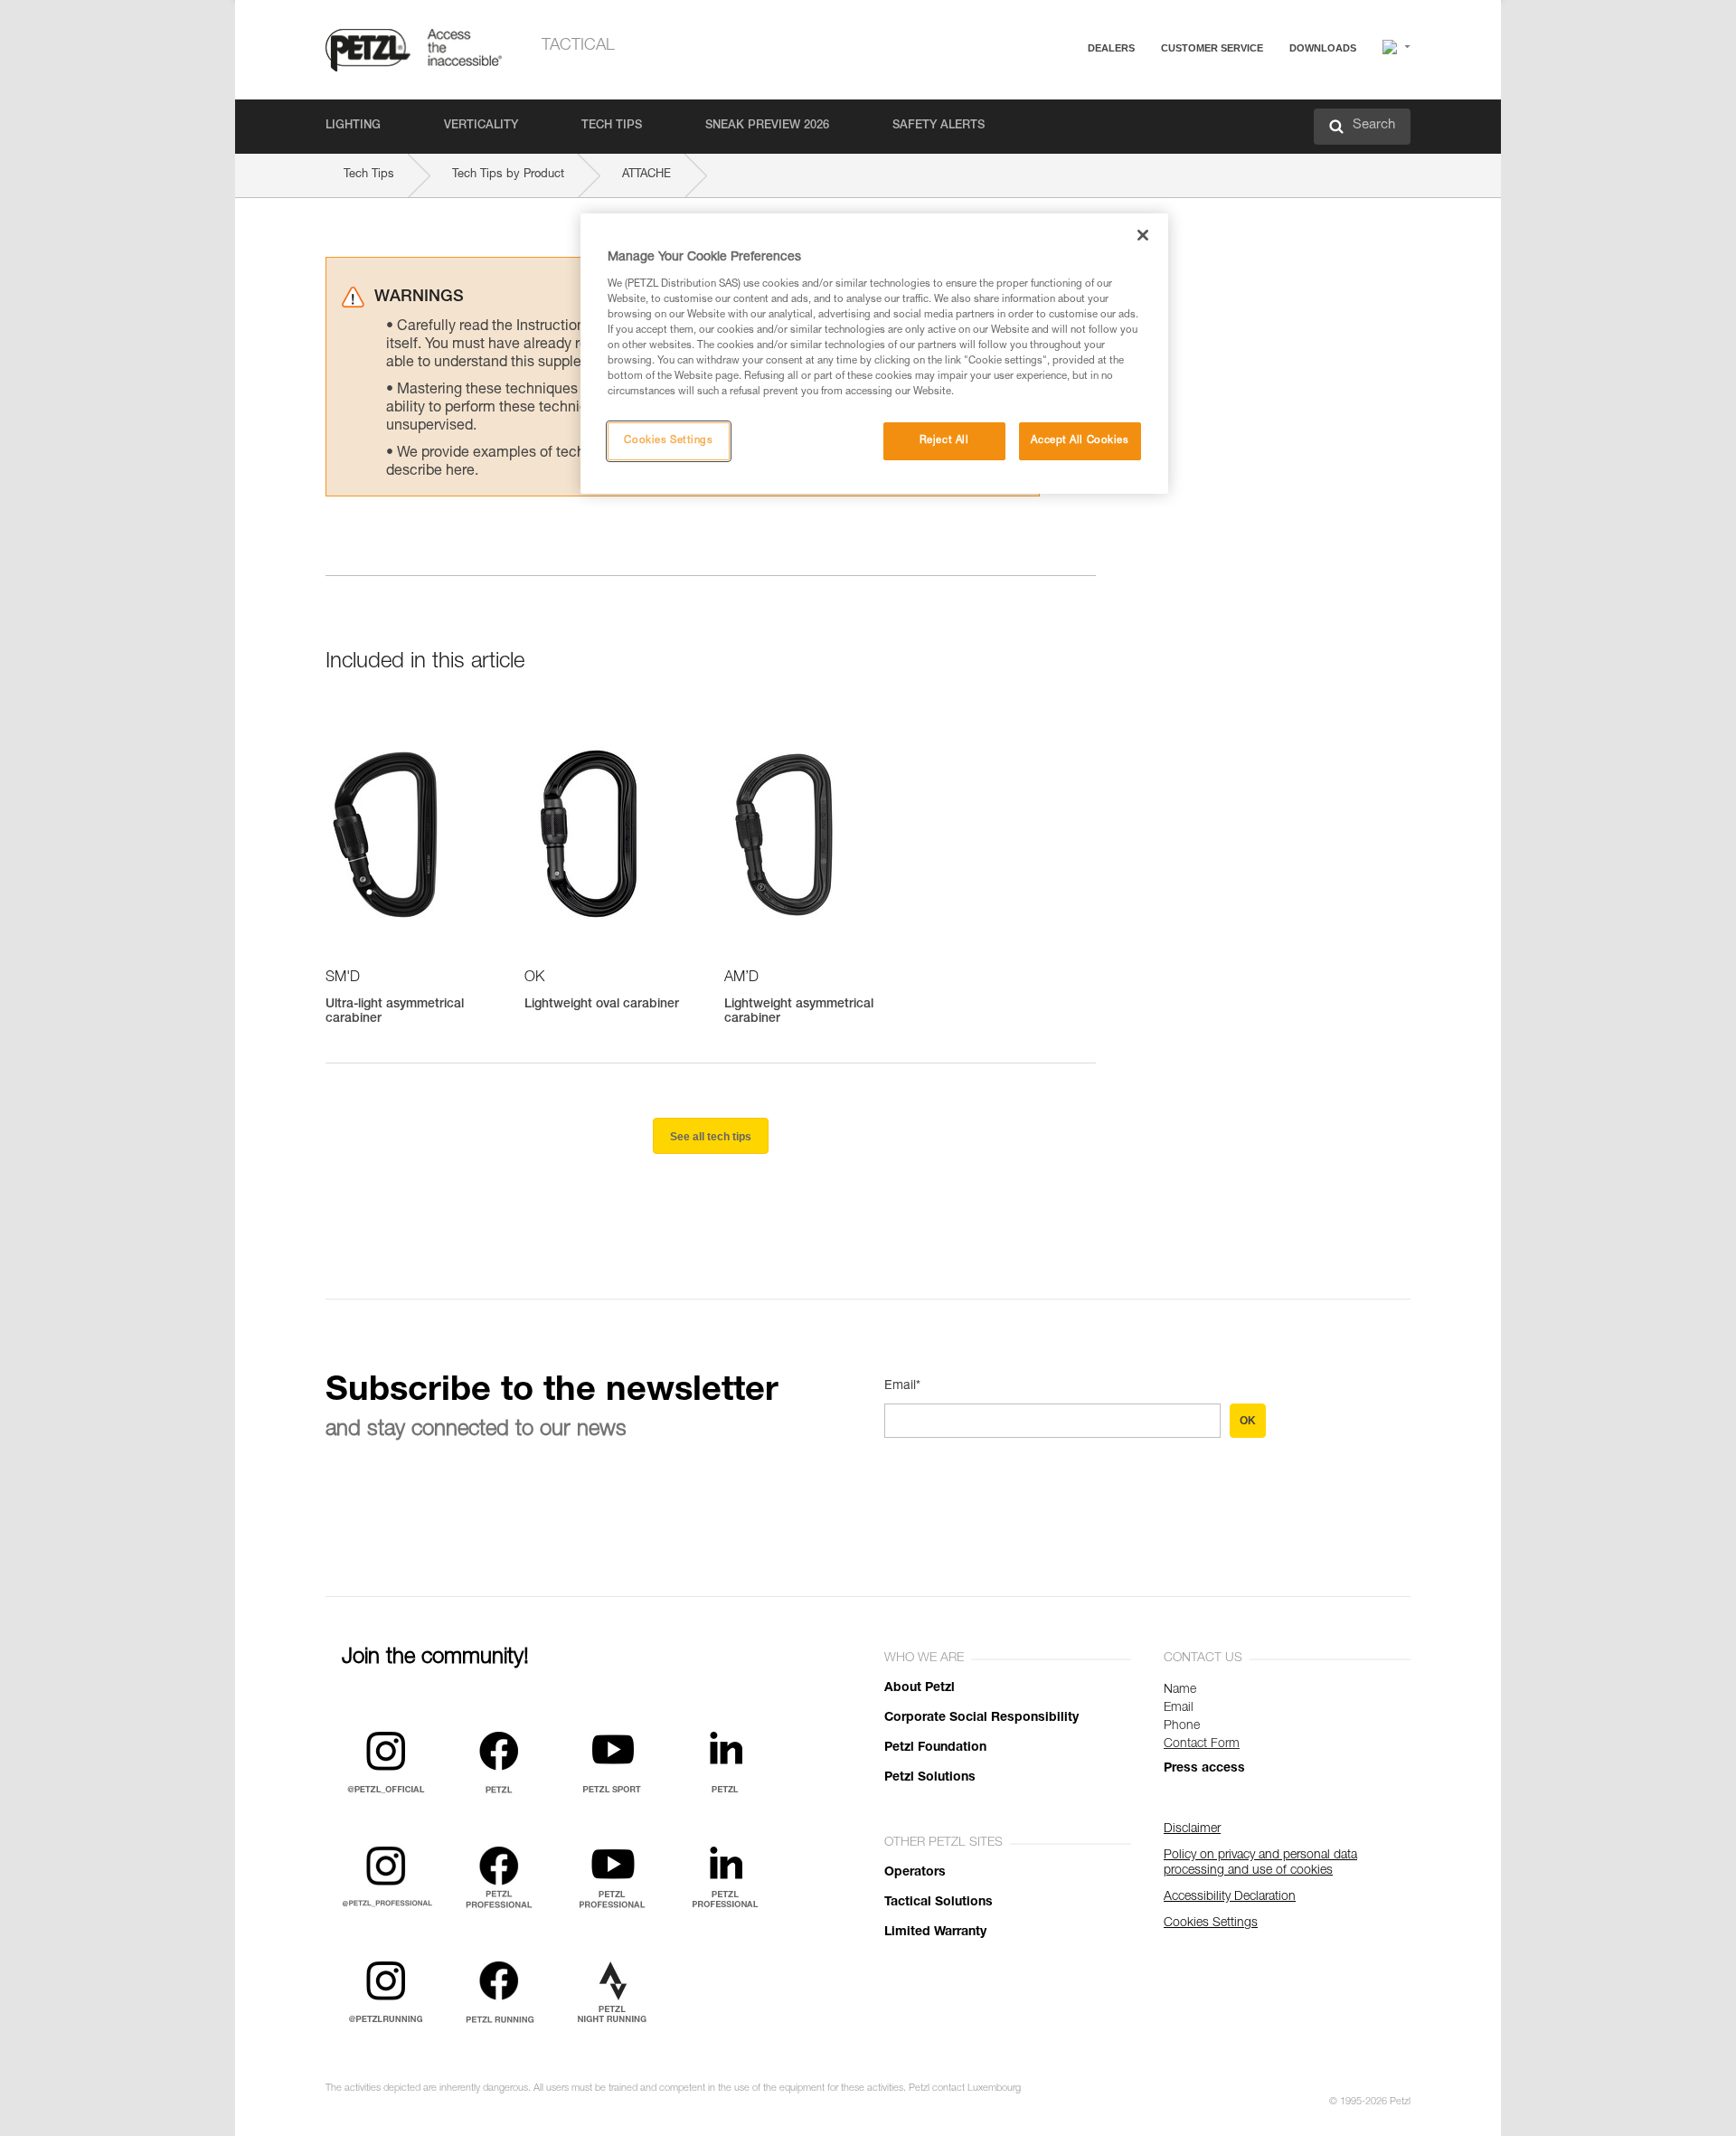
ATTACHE (646, 175)
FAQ (1132, 92)
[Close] (1143, 235)
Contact (1141, 117)
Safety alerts (939, 126)
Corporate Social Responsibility (981, 1718)
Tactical (578, 46)
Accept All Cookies (1080, 441)
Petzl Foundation (935, 1748)
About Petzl (920, 1688)
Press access (1204, 1769)
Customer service (1212, 48)
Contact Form (1202, 1744)
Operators (915, 1873)
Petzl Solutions (930, 1778)
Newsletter (1149, 142)
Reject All (944, 441)
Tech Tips (612, 126)
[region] (874, 354)
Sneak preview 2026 (767, 126)
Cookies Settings (668, 441)
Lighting (353, 126)
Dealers (1111, 48)
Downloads (1323, 48)
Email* (902, 1386)
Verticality (481, 126)
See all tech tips (711, 1137)
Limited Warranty (935, 1933)
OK (1248, 1421)
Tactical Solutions (939, 1903)
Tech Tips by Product (508, 175)
